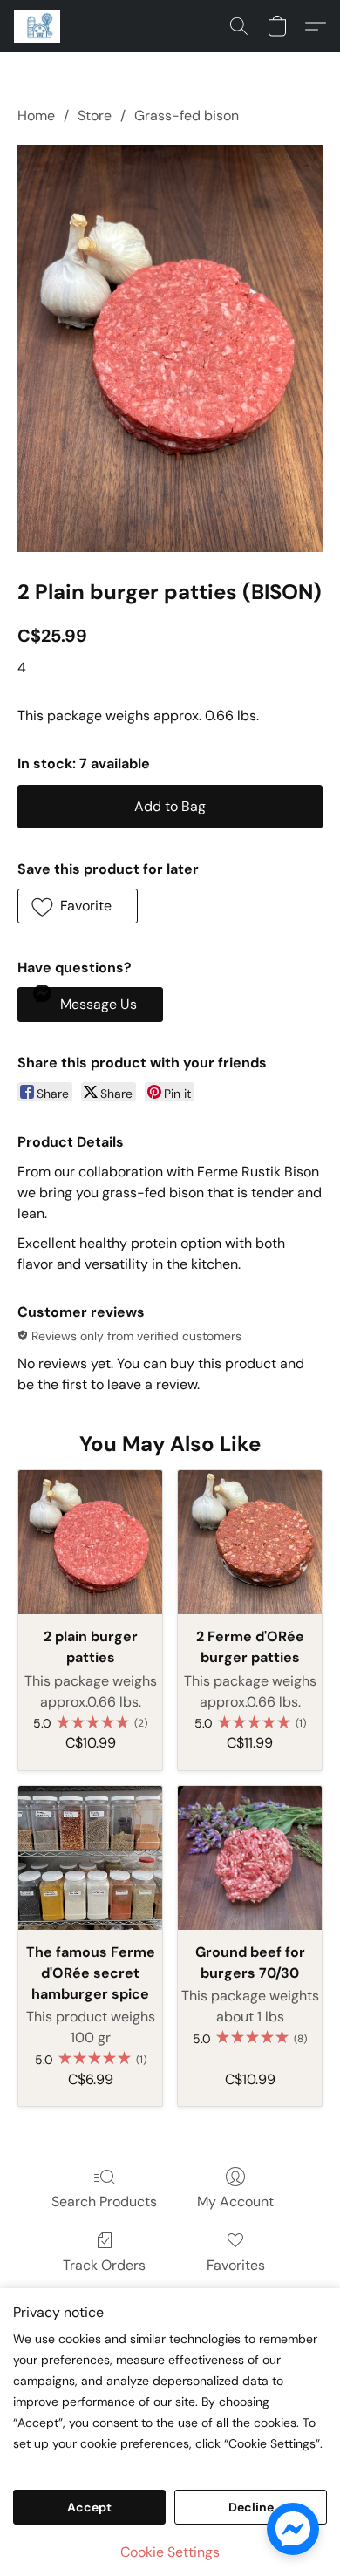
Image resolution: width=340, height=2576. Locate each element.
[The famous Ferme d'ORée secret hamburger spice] (90, 1858)
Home (36, 116)
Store (95, 116)
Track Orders (104, 2265)
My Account (235, 2201)
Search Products (104, 2201)
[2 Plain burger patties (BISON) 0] (170, 348)
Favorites (236, 2265)
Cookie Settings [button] (170, 2552)
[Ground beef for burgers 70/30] (250, 1858)
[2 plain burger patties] (90, 1542)
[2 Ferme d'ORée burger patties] (250, 1542)
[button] (38, 26)
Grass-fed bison (187, 116)
